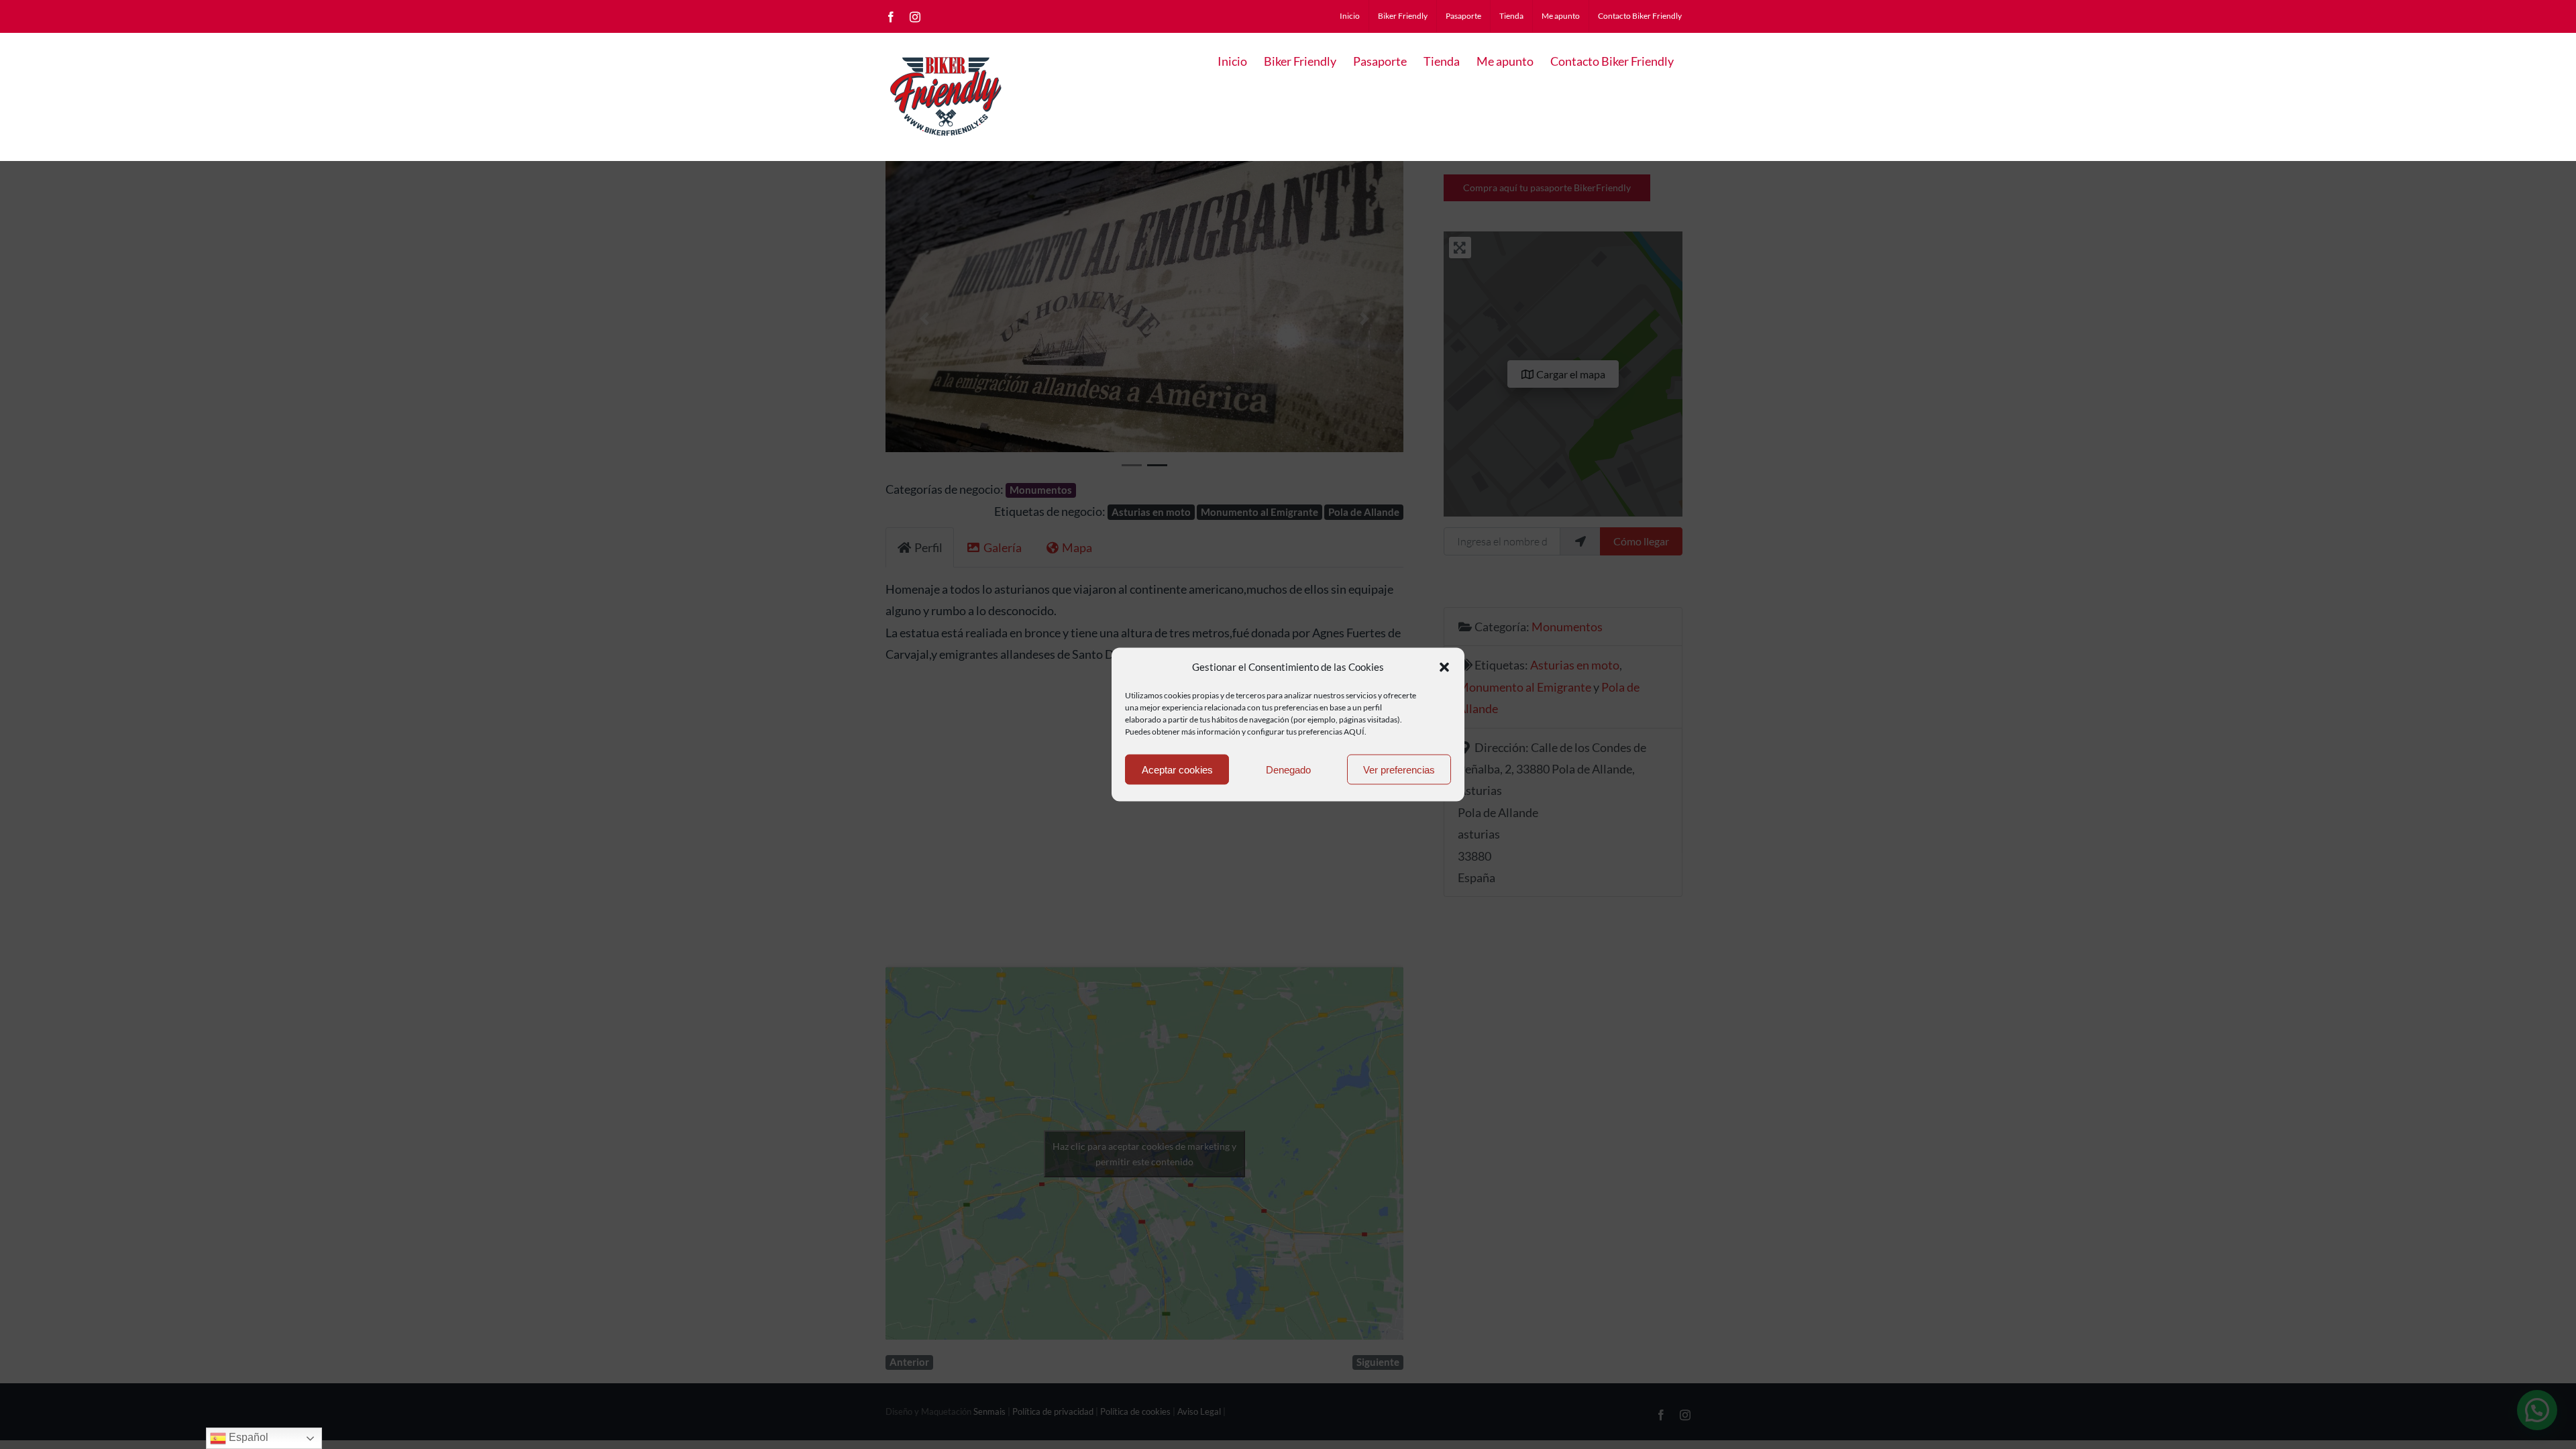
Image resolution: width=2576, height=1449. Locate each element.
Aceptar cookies (1177, 769)
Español (247, 1437)
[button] (1444, 667)
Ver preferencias (1399, 769)
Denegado (1288, 769)
